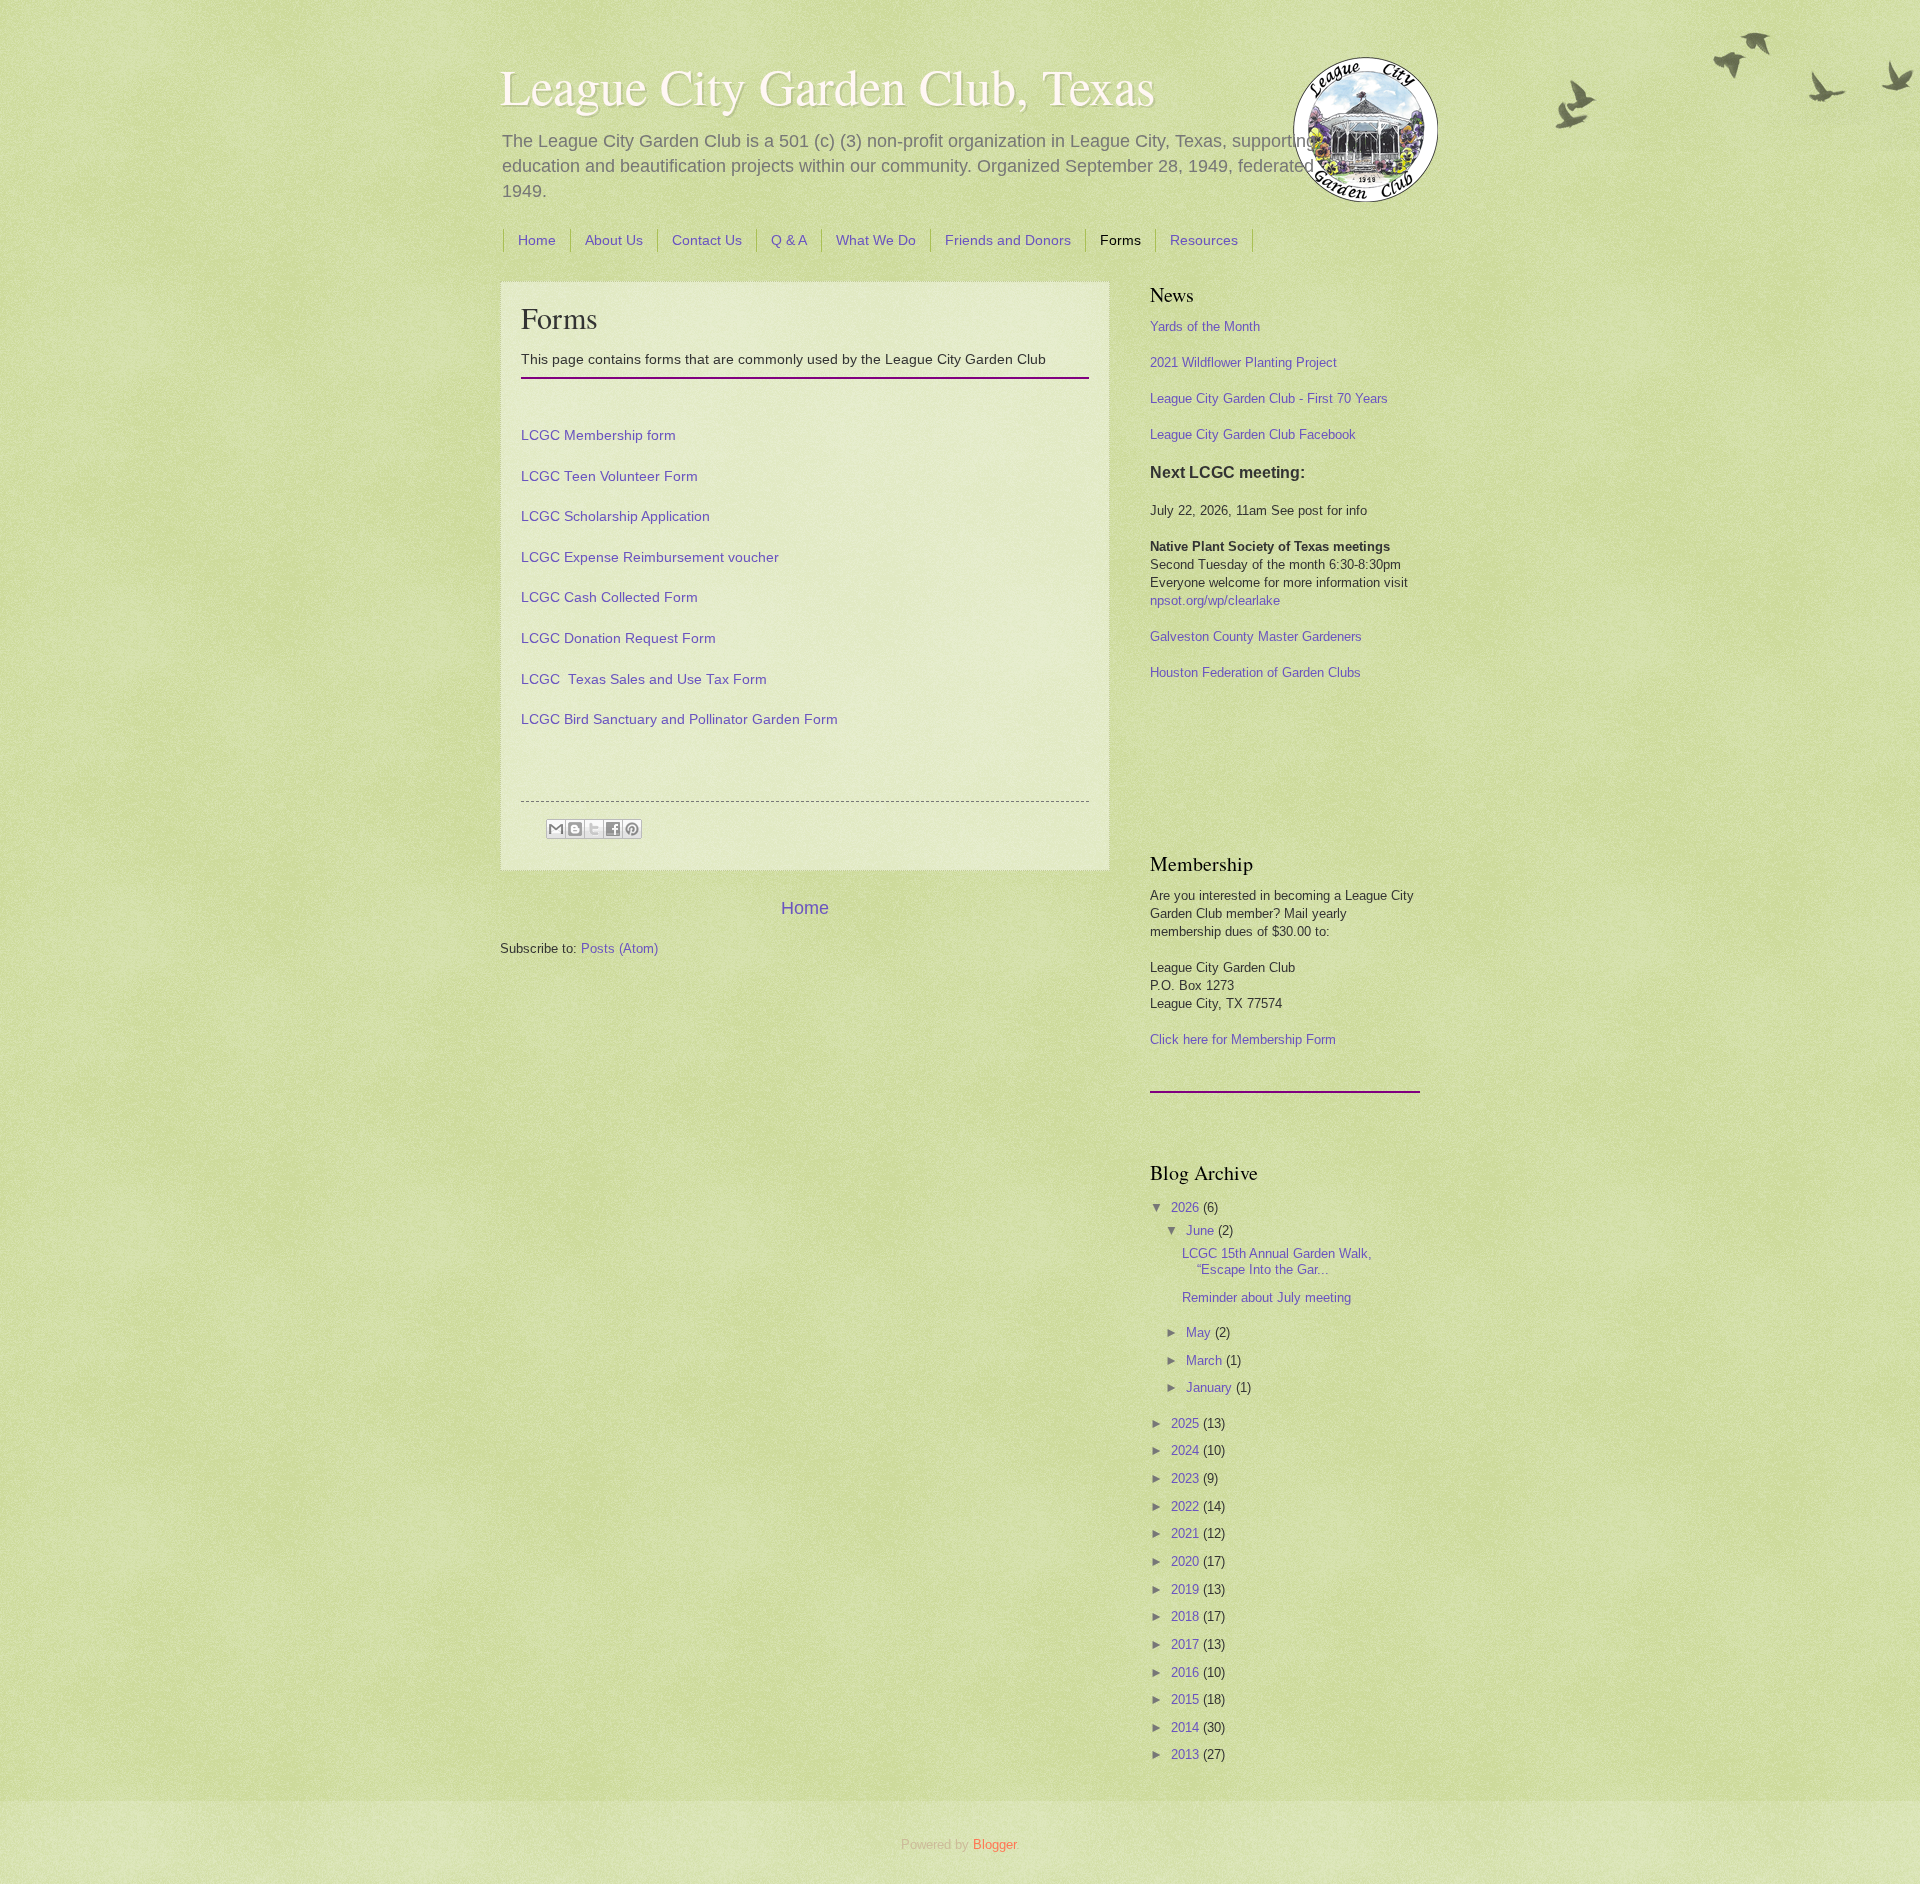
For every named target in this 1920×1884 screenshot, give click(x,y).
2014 (1187, 1727)
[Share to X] (594, 829)
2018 (1187, 1616)
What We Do (876, 240)
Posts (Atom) (619, 948)
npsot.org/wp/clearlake (1215, 600)
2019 (1187, 1589)
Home (537, 240)
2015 (1187, 1699)
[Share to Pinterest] (632, 829)
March (1206, 1360)
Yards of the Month (1205, 326)
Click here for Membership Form (1243, 1039)
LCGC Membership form (598, 435)
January (1211, 1387)
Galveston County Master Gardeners (1256, 636)
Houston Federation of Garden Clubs (1255, 672)
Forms (1120, 240)
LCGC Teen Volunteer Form (609, 476)
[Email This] (556, 829)
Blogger (994, 1844)
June (1202, 1230)
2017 (1187, 1644)
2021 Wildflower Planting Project (1243, 362)
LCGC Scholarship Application (615, 516)
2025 (1187, 1423)
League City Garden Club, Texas (827, 85)
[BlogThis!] (575, 829)
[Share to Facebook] (613, 829)
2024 (1187, 1450)
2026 (1187, 1207)
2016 (1187, 1672)
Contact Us (707, 240)
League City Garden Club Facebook (1253, 434)
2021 (1187, 1533)
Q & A (789, 240)
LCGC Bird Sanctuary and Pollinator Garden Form (679, 719)
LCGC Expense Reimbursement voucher (650, 557)
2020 (1187, 1561)
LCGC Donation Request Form (618, 638)
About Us (614, 240)
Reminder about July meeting (1266, 1297)
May (1200, 1332)
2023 (1187, 1478)
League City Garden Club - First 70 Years (1269, 398)
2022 (1187, 1506)
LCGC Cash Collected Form (609, 597)
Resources (1204, 240)
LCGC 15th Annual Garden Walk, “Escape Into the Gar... (1277, 1261)
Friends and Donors (1008, 240)
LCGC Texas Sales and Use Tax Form (644, 679)
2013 (1187, 1754)
